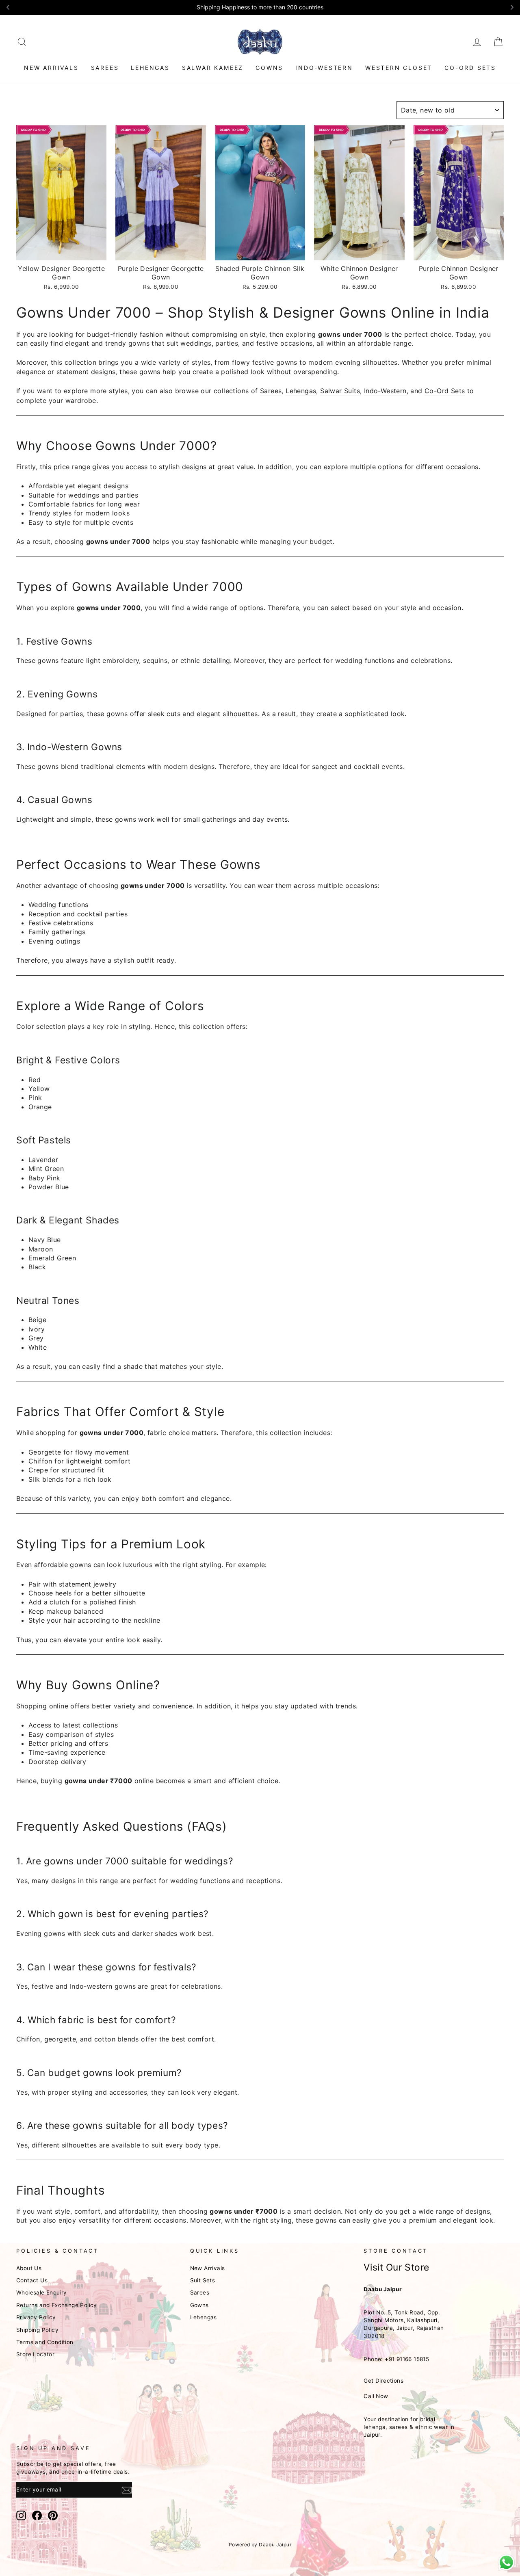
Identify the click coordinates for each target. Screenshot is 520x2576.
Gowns (269, 68)
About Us (29, 2268)
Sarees (105, 68)
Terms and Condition (45, 2342)
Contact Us (32, 2280)
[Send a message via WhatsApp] (506, 2562)
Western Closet (399, 68)
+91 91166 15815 (407, 2359)
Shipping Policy (37, 2330)
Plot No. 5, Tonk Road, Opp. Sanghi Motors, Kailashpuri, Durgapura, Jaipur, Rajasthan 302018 (404, 2324)
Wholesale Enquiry (42, 2292)
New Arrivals (51, 68)
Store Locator (35, 2354)
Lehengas (150, 68)
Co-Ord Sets (470, 68)
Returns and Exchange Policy (57, 2305)
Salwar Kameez (213, 68)
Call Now (376, 2396)
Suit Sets (203, 2280)
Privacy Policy (36, 2317)
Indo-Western (324, 68)
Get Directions (383, 2381)
